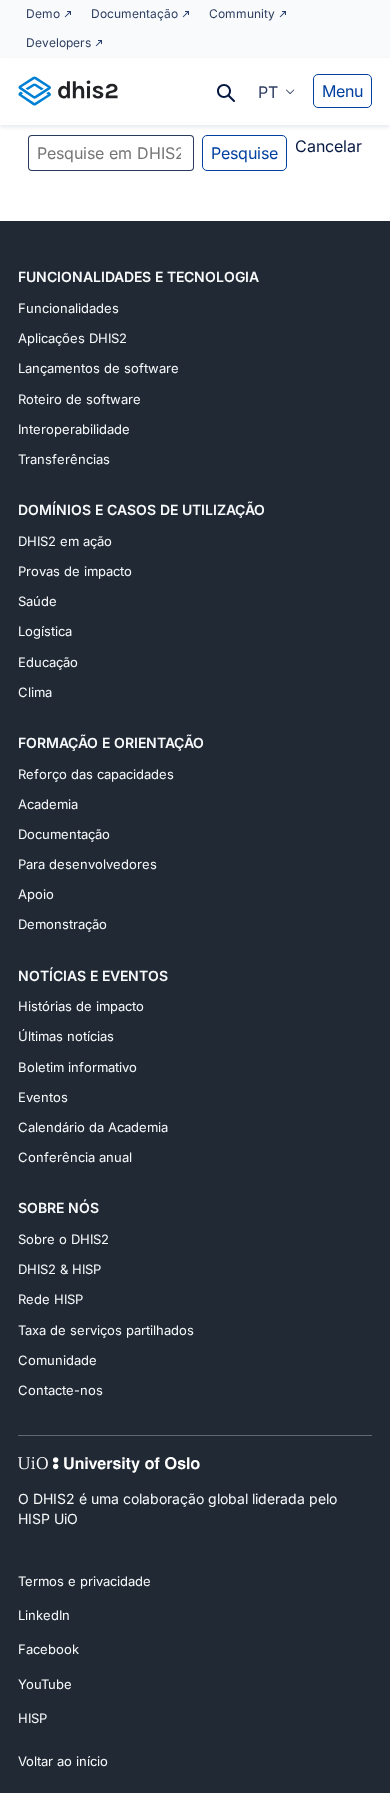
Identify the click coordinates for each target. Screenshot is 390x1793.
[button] (276, 91)
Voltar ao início (63, 1761)
